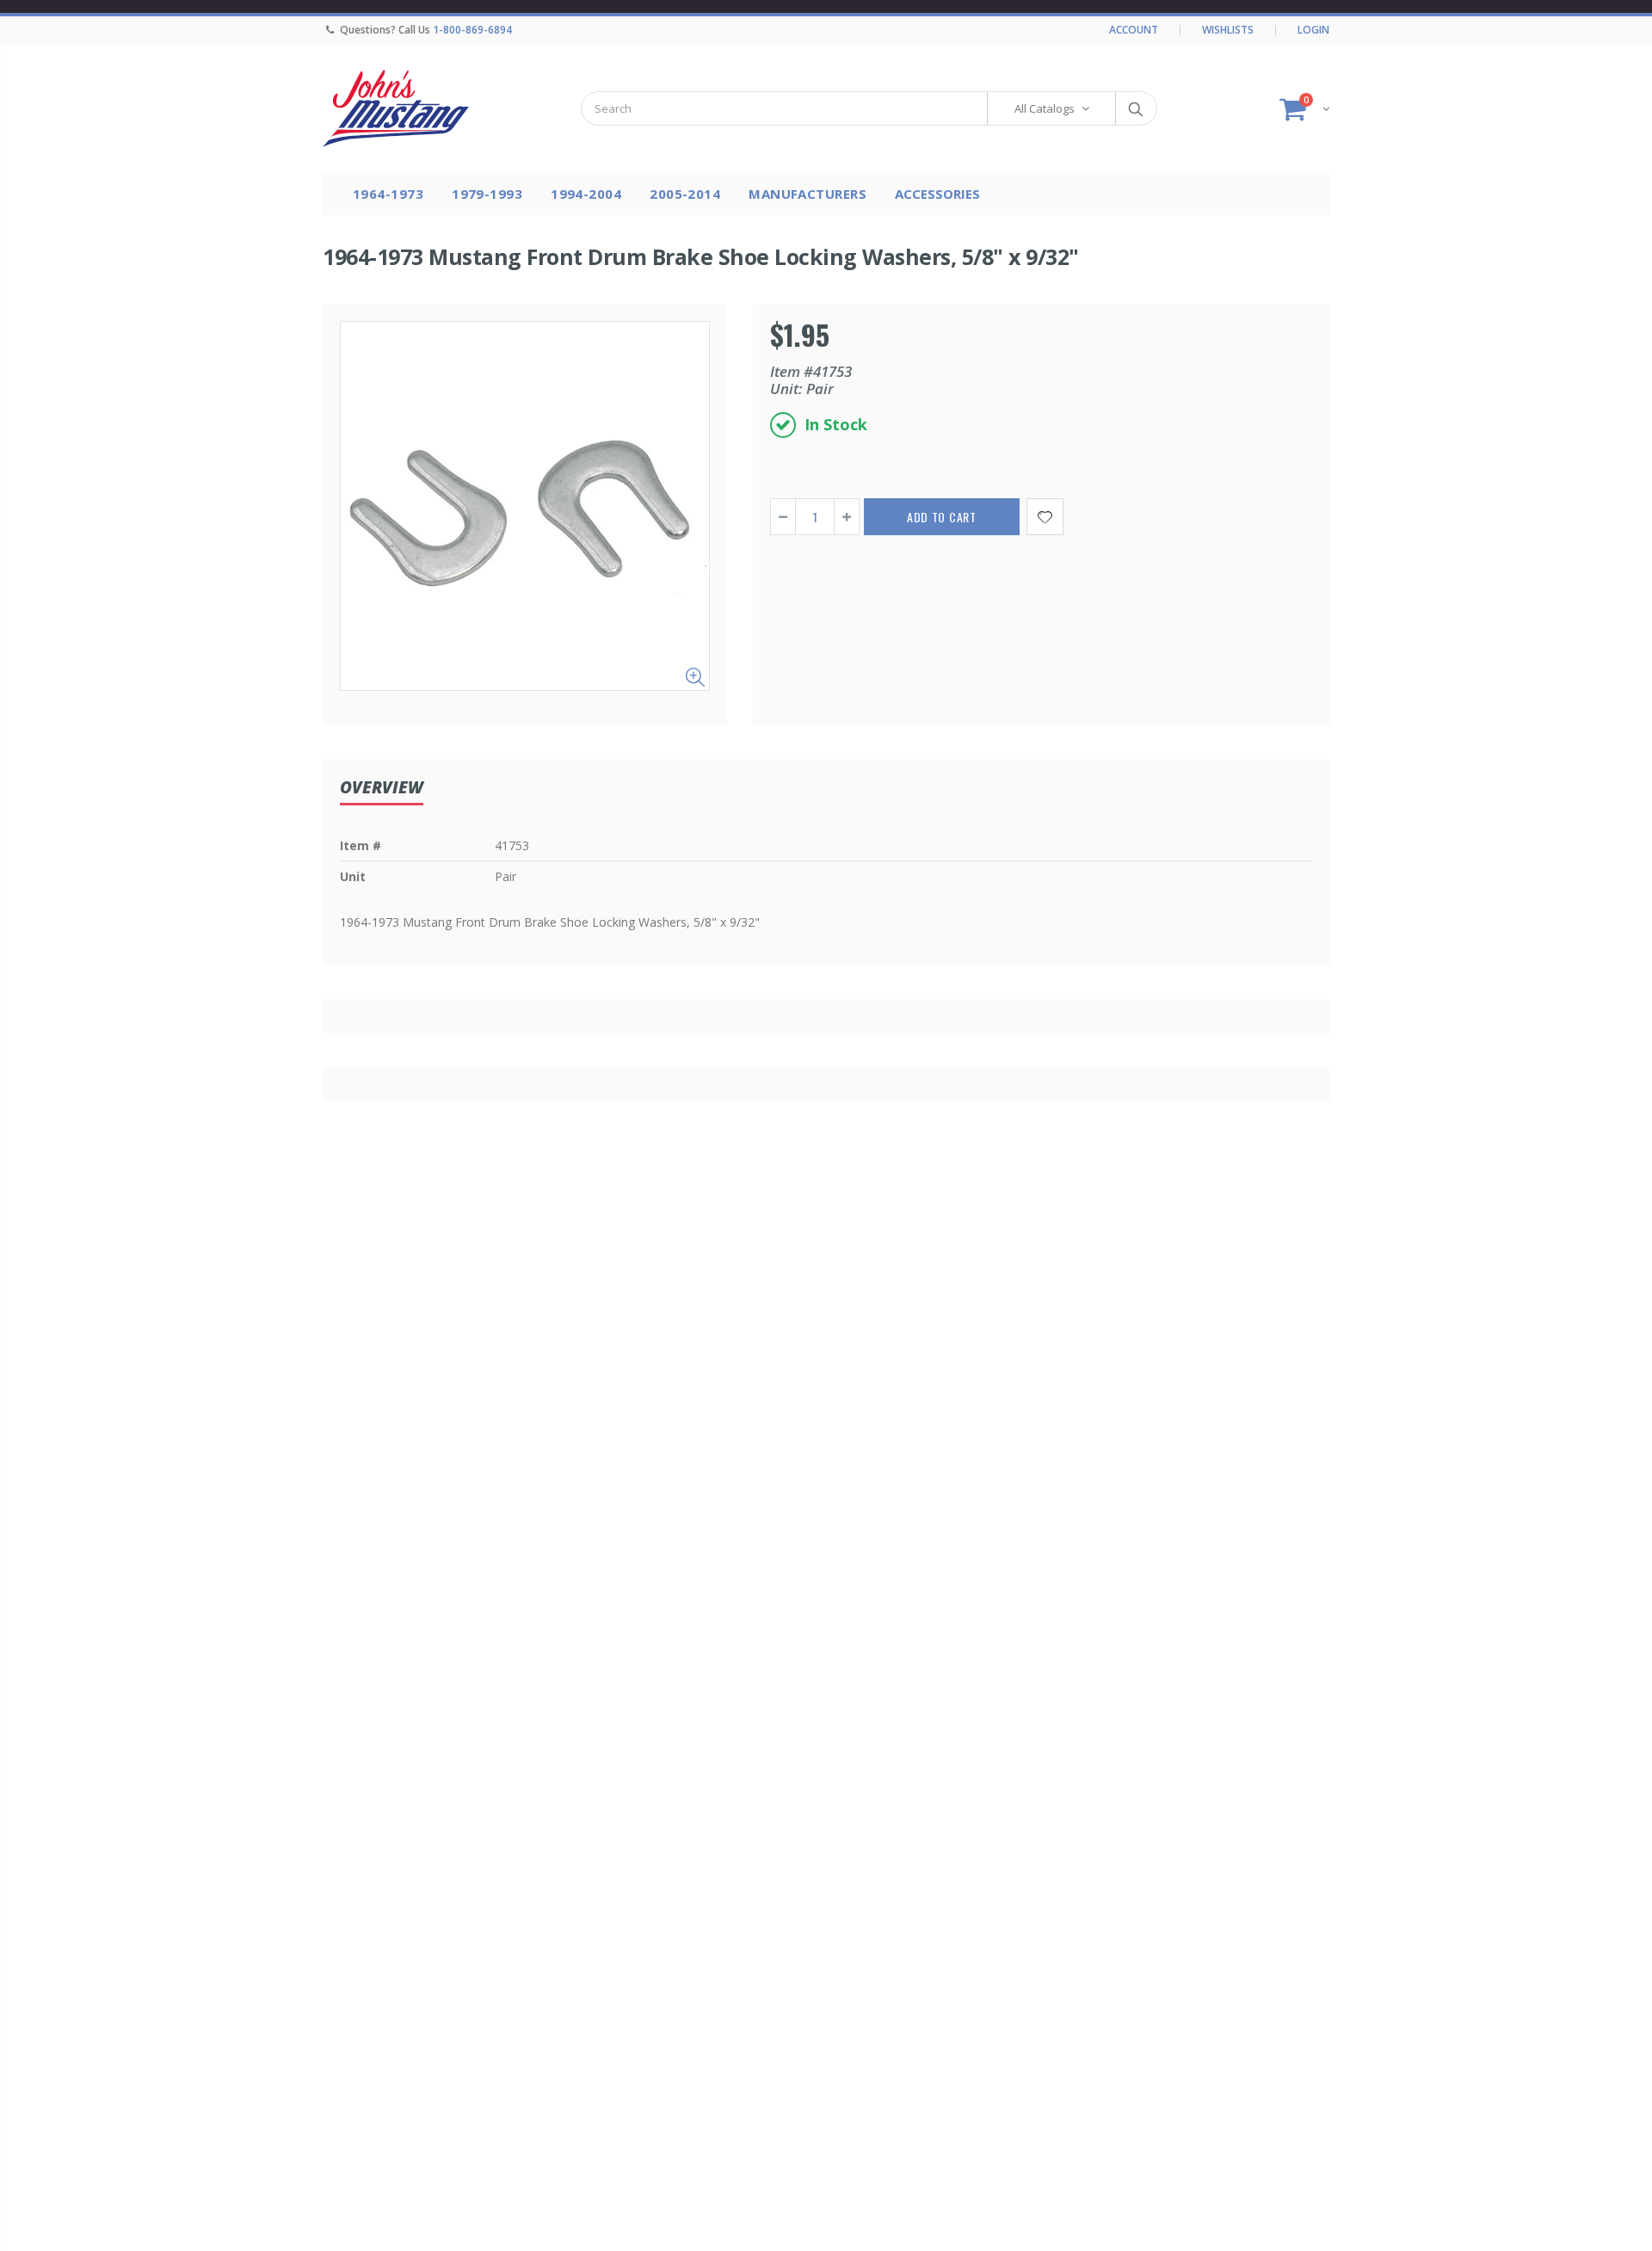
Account (1134, 30)
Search (1135, 108)
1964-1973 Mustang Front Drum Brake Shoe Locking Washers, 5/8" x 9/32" (701, 256)
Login (1313, 30)
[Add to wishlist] (1045, 517)
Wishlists (1228, 30)
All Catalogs (1045, 108)
